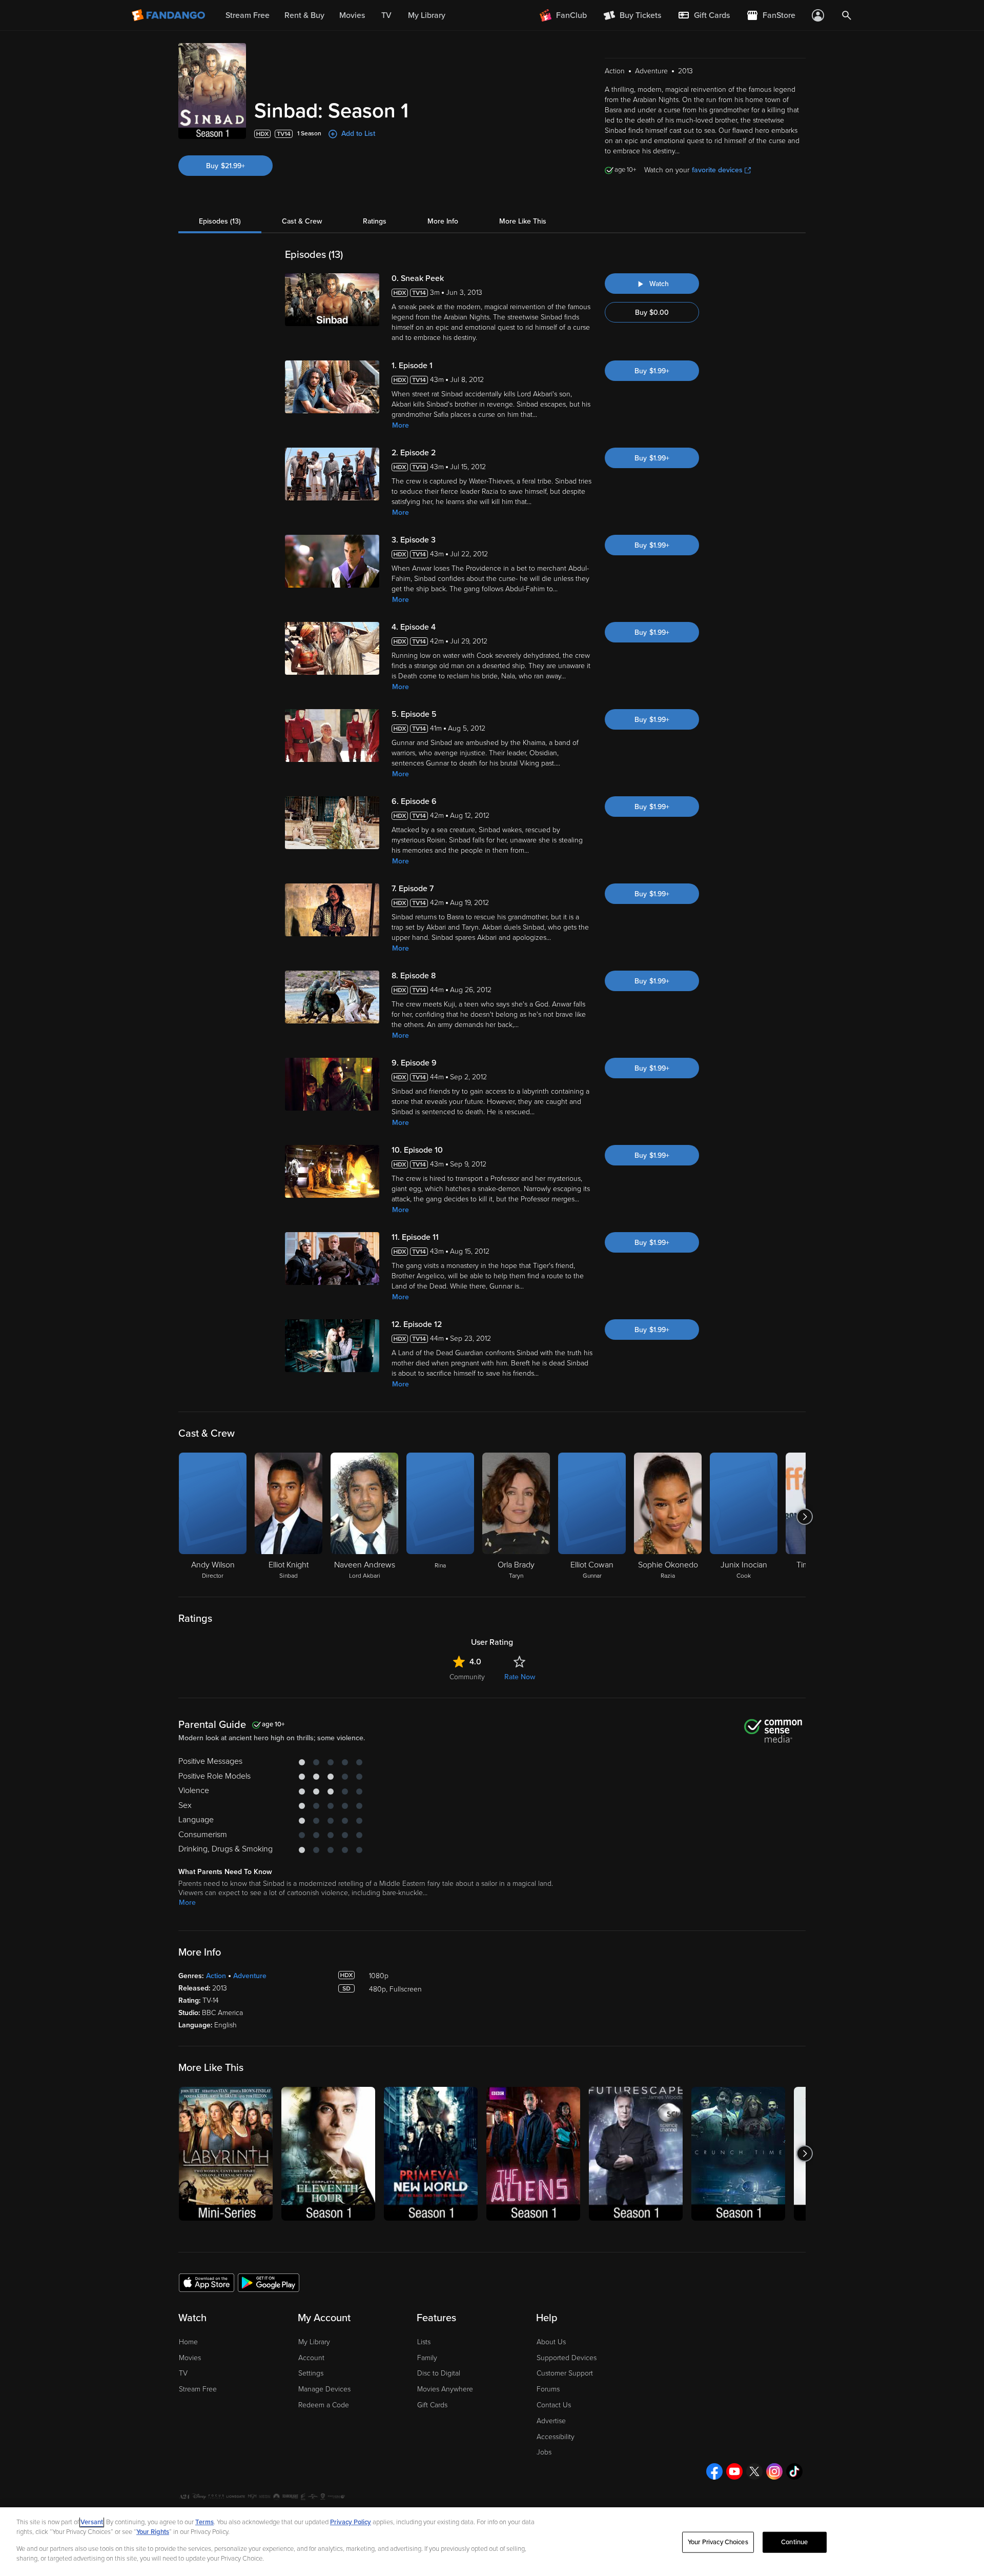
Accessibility (556, 2437)
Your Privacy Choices (718, 2542)
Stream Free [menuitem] (248, 15)
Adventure (250, 1976)
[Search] (847, 15)
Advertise (551, 2421)
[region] (492, 2542)
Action (216, 1976)
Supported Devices (567, 2358)
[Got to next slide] (804, 1517)
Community (467, 1677)
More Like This (523, 221)
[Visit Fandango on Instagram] (774, 2471)
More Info (443, 221)
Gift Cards (432, 2405)
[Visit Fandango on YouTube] (734, 2471)
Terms (204, 2522)
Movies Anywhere (445, 2389)
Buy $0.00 (652, 313)
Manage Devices (324, 2389)
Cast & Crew (302, 221)
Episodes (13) (220, 221)
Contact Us (554, 2405)
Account (311, 2358)
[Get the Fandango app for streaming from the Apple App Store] (207, 2282)
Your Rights (153, 2532)
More (401, 425)
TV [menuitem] (386, 15)
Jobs (544, 2452)
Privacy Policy (351, 2522)
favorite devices (717, 170)
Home (188, 2342)
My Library (314, 2342)
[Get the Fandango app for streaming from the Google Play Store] (269, 2282)
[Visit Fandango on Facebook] (714, 2471)
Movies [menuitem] (352, 15)
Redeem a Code (324, 2405)
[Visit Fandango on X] (754, 2471)
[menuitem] (704, 15)
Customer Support (565, 2373)
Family (427, 2358)
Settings (311, 2373)
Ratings (375, 221)
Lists (424, 2342)
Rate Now (520, 1677)
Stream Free (198, 2389)
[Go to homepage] (169, 15)
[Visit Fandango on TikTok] (794, 2471)
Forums (548, 2389)
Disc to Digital (439, 2373)
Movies (190, 2358)
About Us (551, 2342)
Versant (92, 2522)
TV (183, 2373)
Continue (794, 2542)
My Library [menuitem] (427, 15)
